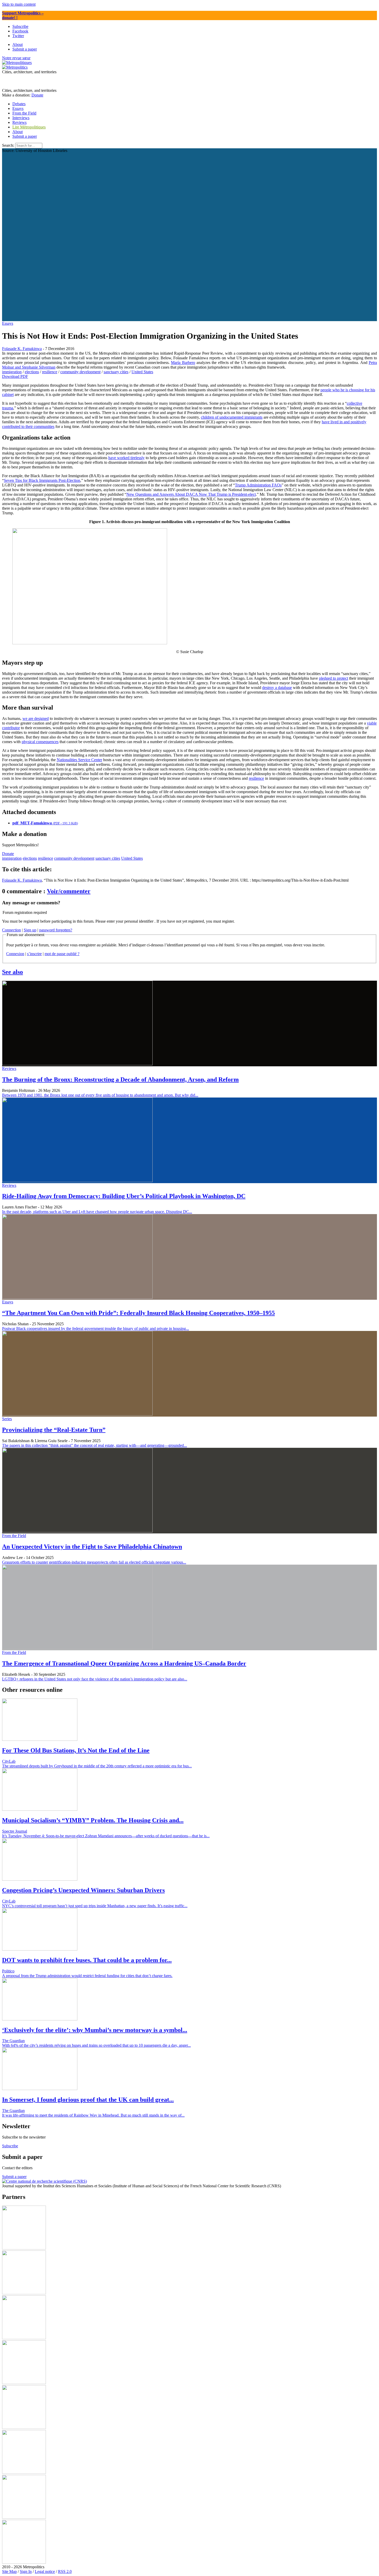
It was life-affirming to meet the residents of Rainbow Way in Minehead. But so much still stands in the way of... (93, 2115)
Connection (11, 930)
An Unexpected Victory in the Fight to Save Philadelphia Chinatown (92, 1547)
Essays (8, 323)
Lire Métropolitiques (29, 127)
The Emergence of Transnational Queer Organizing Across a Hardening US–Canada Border (124, 1663)
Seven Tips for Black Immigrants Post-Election (42, 480)
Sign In (26, 2571)
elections (32, 372)
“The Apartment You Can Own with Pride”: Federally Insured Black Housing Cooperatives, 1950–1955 (138, 1313)
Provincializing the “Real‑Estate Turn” (54, 1430)
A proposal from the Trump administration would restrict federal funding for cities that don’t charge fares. (87, 1976)
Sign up (30, 930)
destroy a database (277, 688)
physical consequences (40, 742)
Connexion (15, 954)
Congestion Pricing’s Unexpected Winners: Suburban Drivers (83, 1890)
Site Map (9, 2571)
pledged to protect (333, 678)
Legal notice (45, 2571)
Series (7, 1419)
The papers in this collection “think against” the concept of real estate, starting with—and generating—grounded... (94, 1445)
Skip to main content (19, 4)
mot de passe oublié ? (62, 954)
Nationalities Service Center (79, 760)
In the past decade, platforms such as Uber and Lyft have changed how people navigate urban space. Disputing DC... (97, 1212)
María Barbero (183, 363)
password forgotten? (56, 930)
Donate (37, 95)
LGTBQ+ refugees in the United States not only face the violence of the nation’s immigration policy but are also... (95, 1679)
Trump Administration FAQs (258, 485)
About (18, 132)
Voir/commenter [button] (69, 891)
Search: (8, 145)
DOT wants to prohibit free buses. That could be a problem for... (87, 1960)
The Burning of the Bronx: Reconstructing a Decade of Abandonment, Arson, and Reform (120, 1079)
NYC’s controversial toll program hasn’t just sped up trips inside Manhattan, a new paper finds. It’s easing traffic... (95, 1906)
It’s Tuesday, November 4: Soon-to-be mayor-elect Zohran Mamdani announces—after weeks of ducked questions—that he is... (106, 1836)
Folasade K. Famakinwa (22, 349)
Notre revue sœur (16, 58)
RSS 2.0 (65, 2571)
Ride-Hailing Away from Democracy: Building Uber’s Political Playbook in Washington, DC (124, 1196)
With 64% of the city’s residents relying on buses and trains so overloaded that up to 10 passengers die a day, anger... (96, 2045)
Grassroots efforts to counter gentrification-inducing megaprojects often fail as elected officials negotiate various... (94, 1562)
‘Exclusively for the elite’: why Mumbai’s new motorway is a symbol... (95, 2030)
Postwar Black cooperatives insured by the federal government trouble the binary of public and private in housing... (96, 1328)
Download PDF (15, 376)
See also (13, 972)
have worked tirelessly (126, 458)
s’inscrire (34, 954)
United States (142, 372)
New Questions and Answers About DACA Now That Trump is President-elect (191, 494)
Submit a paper (25, 136)
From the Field (14, 1536)
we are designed (36, 718)
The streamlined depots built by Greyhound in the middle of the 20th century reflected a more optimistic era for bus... (97, 1766)
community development (80, 372)
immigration (12, 372)
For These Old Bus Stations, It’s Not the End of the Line (76, 1750)
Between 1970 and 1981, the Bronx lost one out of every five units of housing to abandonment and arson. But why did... (100, 1095)
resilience (50, 372)
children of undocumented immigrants (232, 417)
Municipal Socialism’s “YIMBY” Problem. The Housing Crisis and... (93, 1820)
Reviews (9, 1068)
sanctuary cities (116, 372)
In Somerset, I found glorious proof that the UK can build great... (88, 2100)
